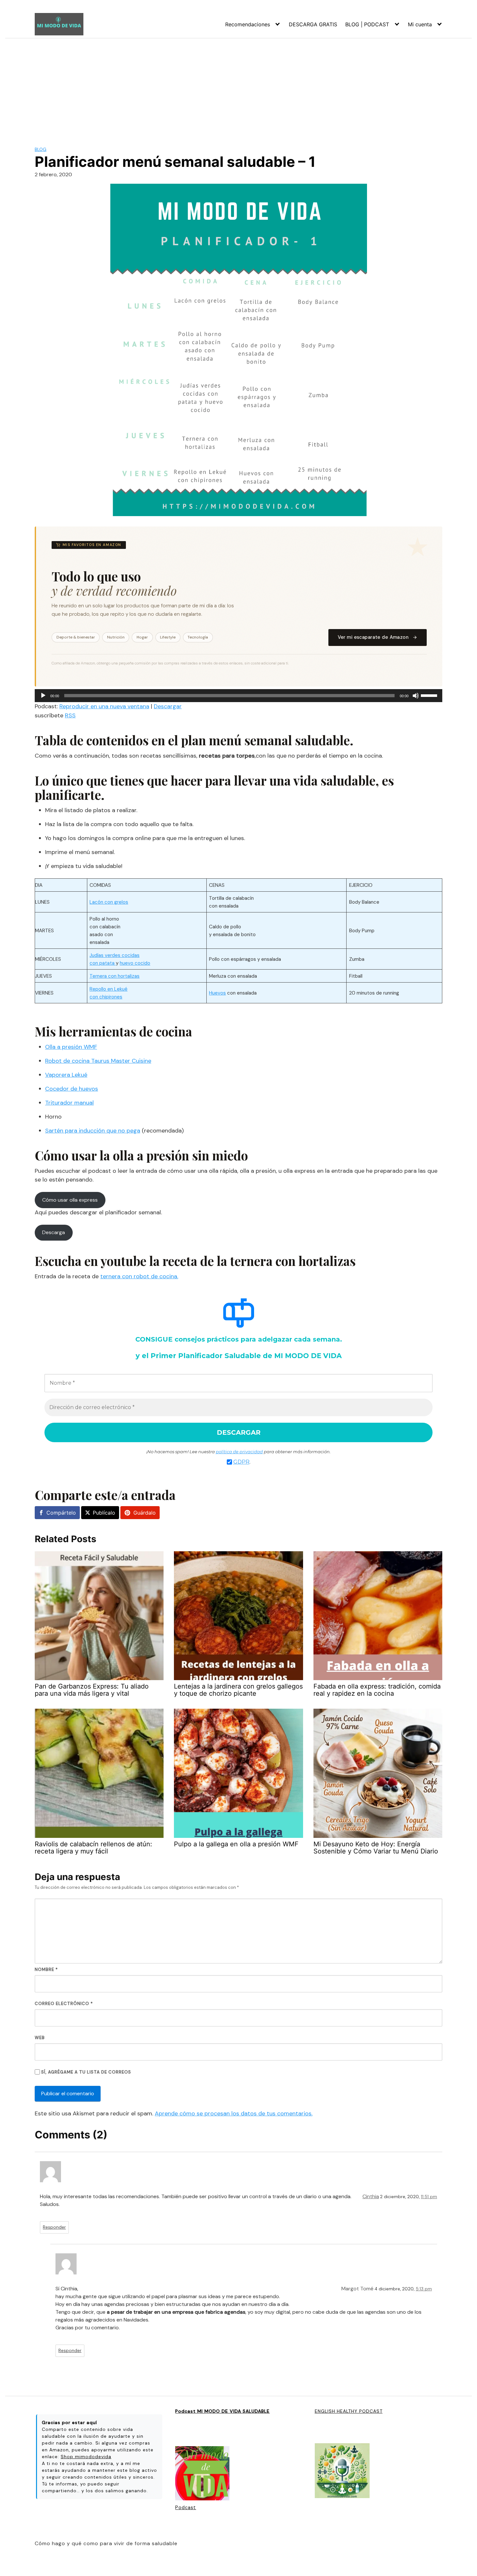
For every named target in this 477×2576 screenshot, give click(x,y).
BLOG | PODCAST (367, 24)
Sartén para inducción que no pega (93, 1131)
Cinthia (371, 2196)
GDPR (241, 1462)
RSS (70, 715)
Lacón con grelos (109, 902)
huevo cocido (135, 963)
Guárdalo (145, 1513)
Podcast (186, 2508)
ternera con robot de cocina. (139, 1276)
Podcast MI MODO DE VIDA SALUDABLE (222, 2411)
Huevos (217, 993)
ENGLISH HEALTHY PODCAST (349, 2411)
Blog (41, 149)
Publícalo (104, 1513)
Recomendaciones (248, 24)
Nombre (46, 1969)
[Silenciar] (416, 696)
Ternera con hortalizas (115, 976)
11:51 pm (429, 2197)
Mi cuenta (420, 24)
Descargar (168, 706)
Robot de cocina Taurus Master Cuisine (98, 1061)
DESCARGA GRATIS (313, 24)
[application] (238, 696)
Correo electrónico (64, 2004)
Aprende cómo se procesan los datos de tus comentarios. (234, 2113)
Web (40, 2038)
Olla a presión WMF (71, 1047)
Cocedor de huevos (72, 1089)
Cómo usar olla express (70, 1200)
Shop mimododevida (86, 2457)
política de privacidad (239, 1452)
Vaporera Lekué (66, 1075)
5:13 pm (424, 2289)
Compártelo (61, 1513)
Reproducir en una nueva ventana (104, 706)
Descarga (54, 1232)
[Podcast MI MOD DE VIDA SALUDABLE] (202, 2474)
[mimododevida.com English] (342, 2471)
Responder (54, 2227)
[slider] (430, 695)
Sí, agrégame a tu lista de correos (86, 2072)
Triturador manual (69, 1103)
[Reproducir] (43, 696)
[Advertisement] (238, 87)
